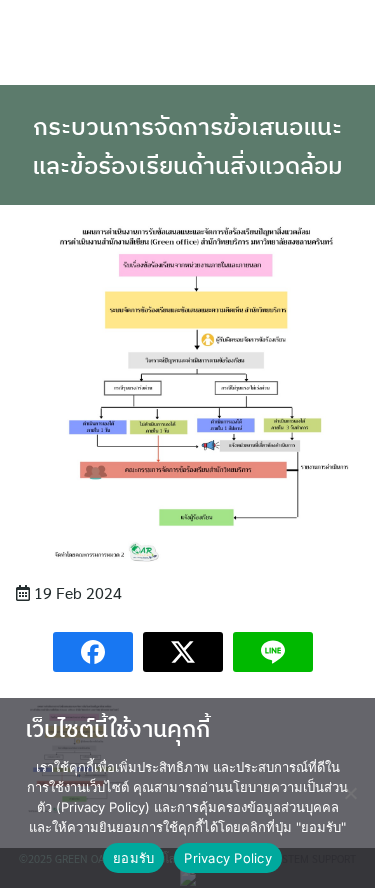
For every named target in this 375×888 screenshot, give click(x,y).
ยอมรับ (133, 858)
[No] (350, 793)
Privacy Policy (228, 858)
